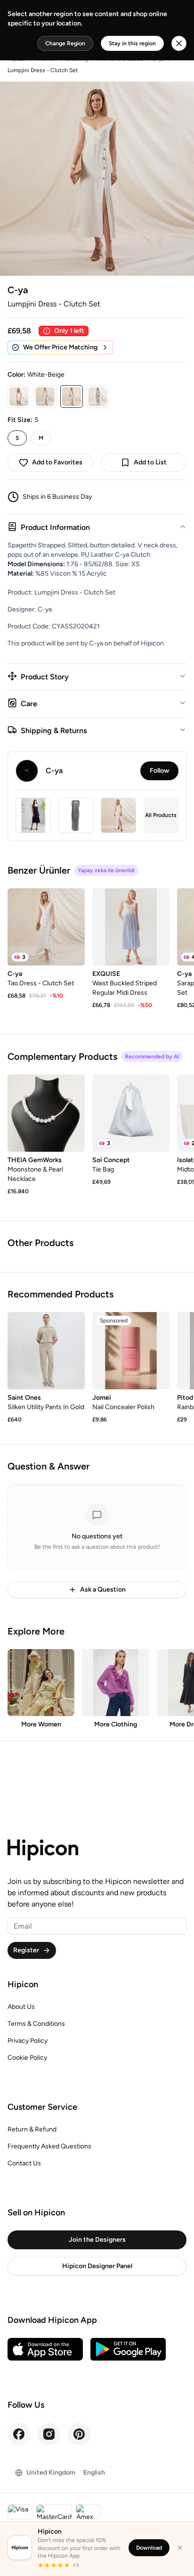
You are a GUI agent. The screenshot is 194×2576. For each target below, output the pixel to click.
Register (26, 1950)
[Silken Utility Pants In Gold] (46, 1351)
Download (149, 2548)
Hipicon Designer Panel (97, 2266)
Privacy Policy (28, 2041)
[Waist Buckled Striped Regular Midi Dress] (131, 927)
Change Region (65, 43)
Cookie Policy (27, 2058)
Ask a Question (103, 1589)
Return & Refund (32, 2129)
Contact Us (24, 2163)
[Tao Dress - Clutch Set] (46, 927)
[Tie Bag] (131, 1113)
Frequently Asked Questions (49, 2146)
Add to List (150, 462)
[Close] (180, 2548)
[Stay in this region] (179, 43)
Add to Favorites (57, 462)
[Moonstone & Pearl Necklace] (46, 1113)
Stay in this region (132, 43)
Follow (159, 771)
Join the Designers (97, 2240)
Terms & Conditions (36, 2024)
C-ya (18, 290)
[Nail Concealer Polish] (131, 1351)
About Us (21, 2007)
